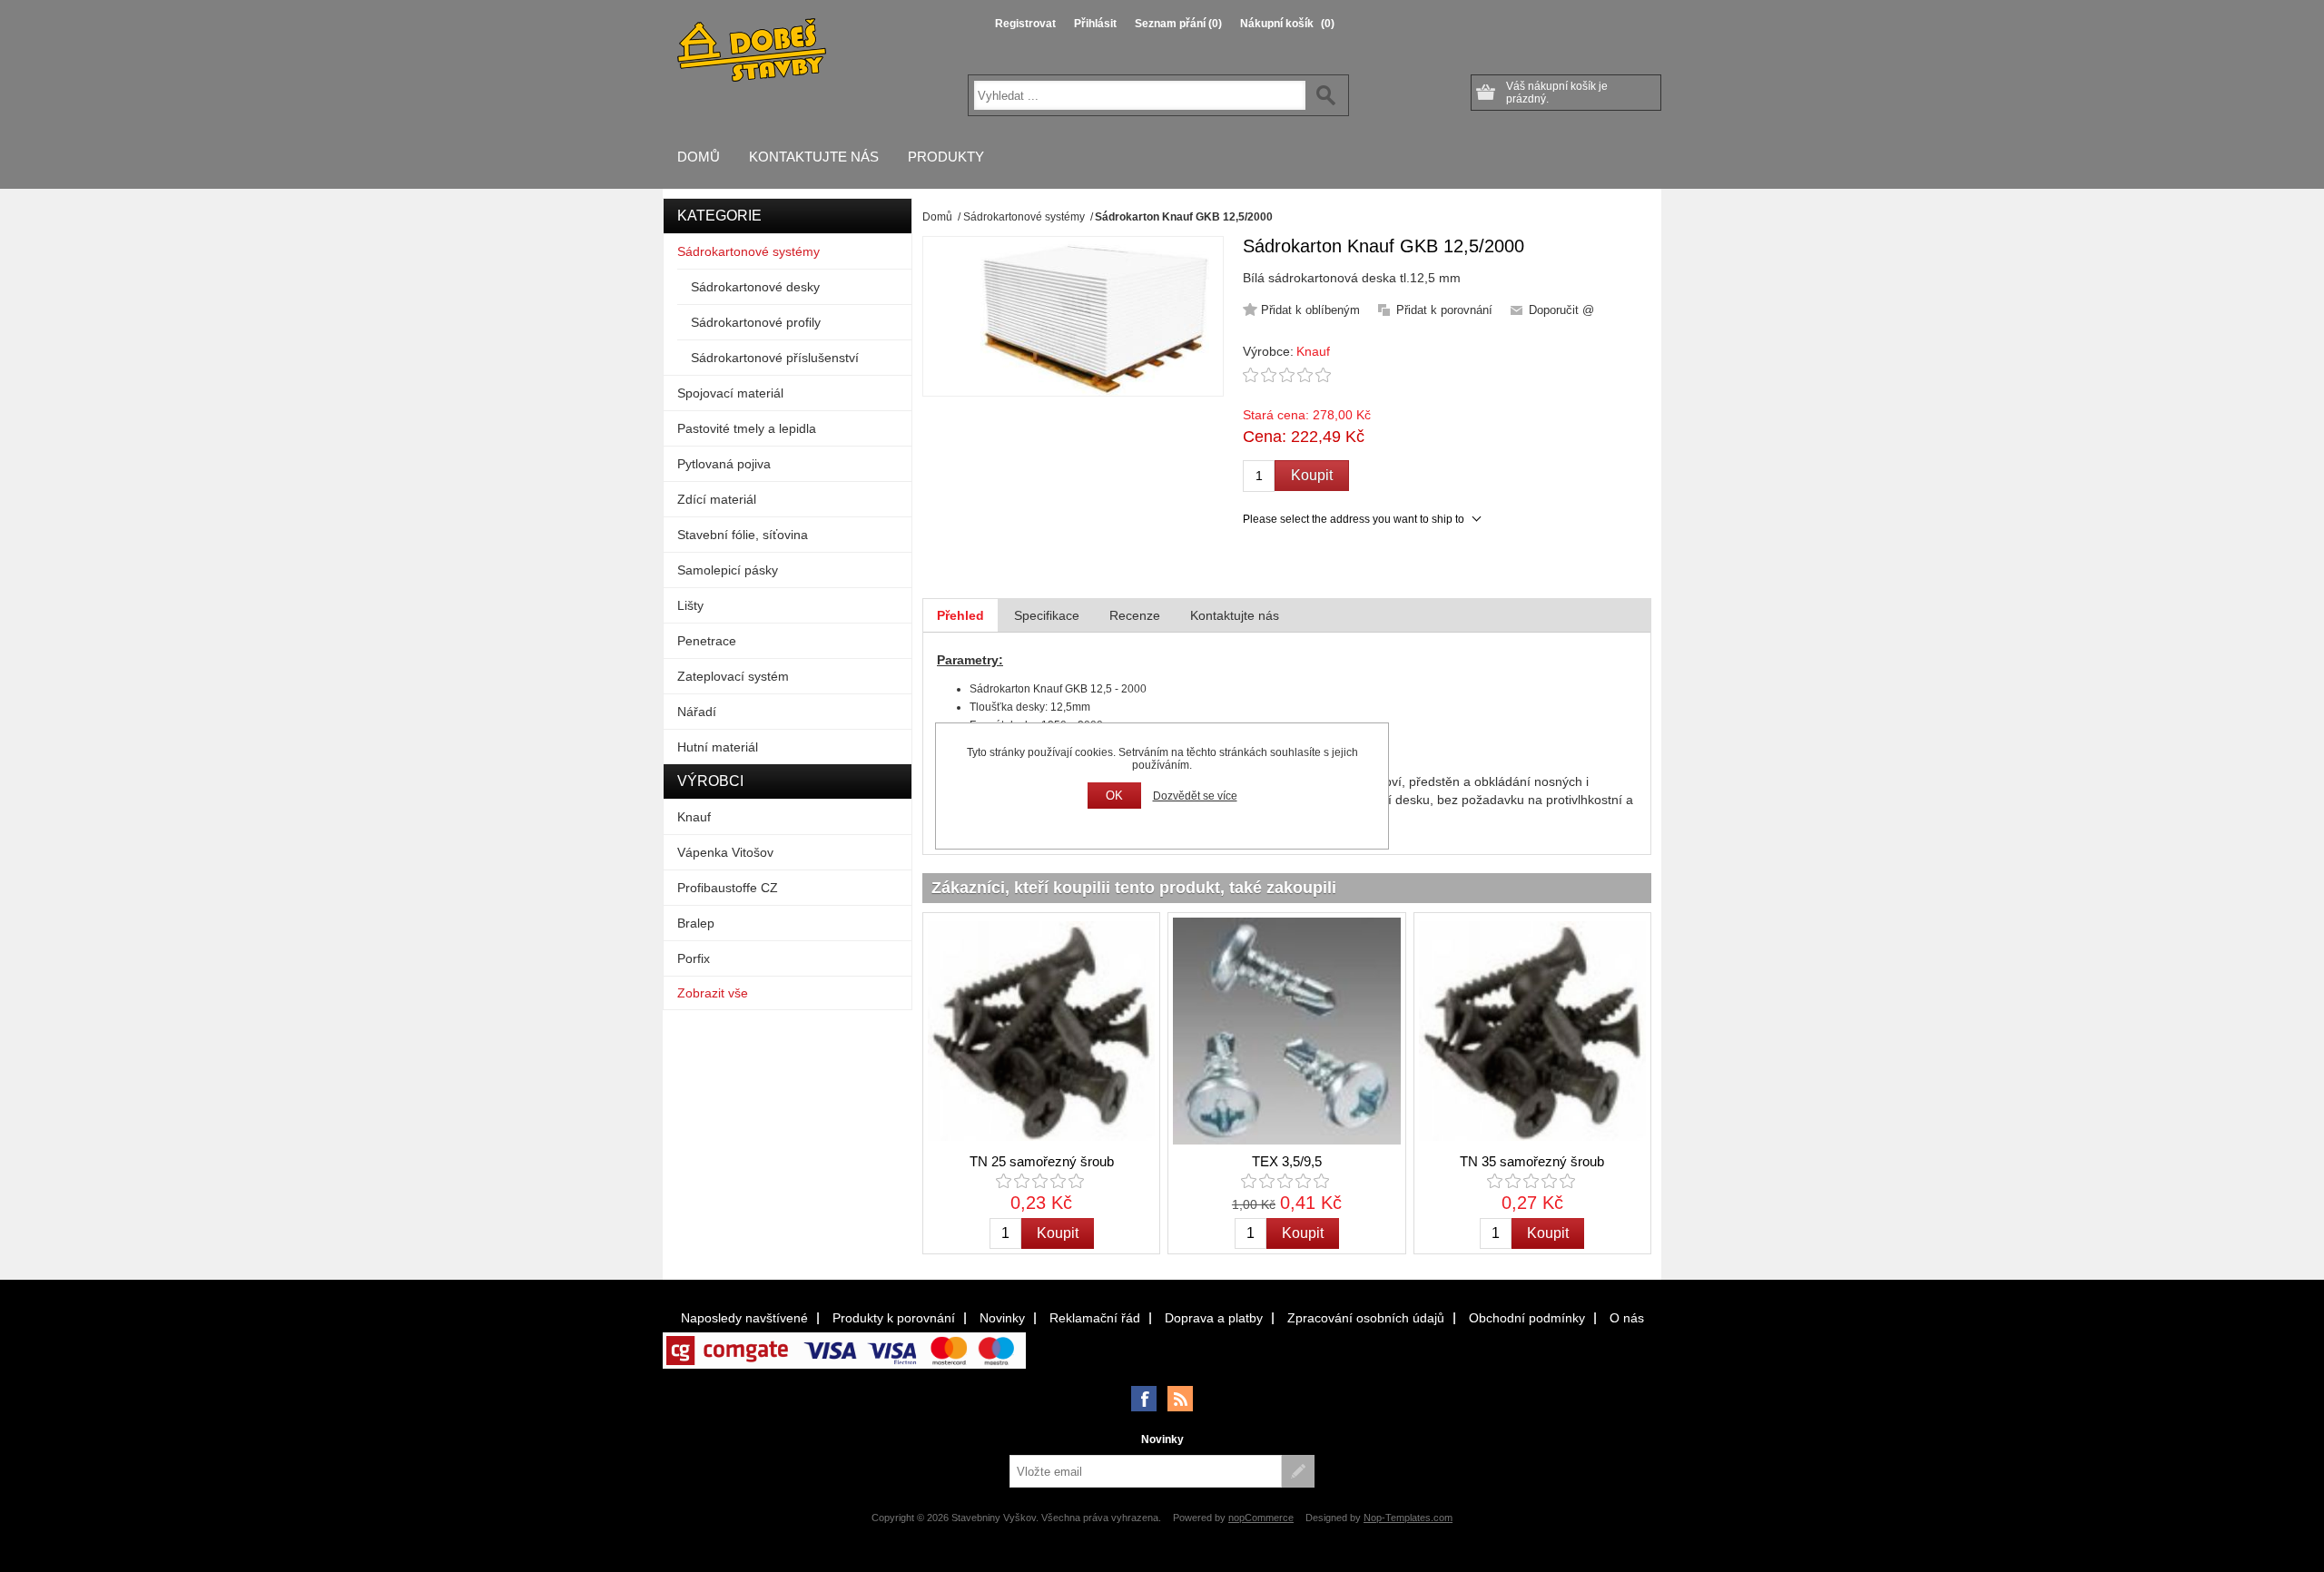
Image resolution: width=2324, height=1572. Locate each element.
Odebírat (1298, 1471)
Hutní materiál (718, 747)
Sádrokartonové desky (755, 287)
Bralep (696, 923)
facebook (1144, 1399)
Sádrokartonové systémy (748, 251)
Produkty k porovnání (894, 1318)
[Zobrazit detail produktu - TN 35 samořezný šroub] (1532, 1031)
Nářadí (697, 712)
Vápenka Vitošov (725, 852)
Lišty (690, 605)
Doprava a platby (1214, 1318)
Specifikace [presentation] (1047, 615)
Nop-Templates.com (1408, 1518)
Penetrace (707, 641)
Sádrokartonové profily (756, 322)
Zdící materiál (717, 499)
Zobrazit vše (713, 993)
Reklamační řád (1095, 1318)
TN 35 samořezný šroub (1532, 1161)
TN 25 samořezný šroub (1042, 1161)
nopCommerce (1261, 1518)
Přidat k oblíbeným (1310, 310)
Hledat (1326, 95)
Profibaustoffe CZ (728, 888)
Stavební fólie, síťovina (743, 535)
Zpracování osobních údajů (1366, 1318)
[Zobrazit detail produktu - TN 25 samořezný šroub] (1041, 1031)
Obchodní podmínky (1527, 1318)
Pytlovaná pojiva (724, 464)
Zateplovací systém (733, 676)
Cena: (1265, 437)
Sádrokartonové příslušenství (775, 358)
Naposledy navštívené (744, 1318)
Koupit (1312, 475)
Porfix (694, 958)
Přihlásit (1095, 24)
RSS (1180, 1399)
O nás (1627, 1318)
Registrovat (1025, 24)
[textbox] (1140, 95)
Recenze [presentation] (1135, 615)
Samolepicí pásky (728, 570)
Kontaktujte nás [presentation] (1235, 615)
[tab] (960, 615)
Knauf (1313, 351)
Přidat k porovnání (1444, 310)
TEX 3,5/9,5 (1287, 1161)
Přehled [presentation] (960, 615)
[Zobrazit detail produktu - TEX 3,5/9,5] (1286, 1031)
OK (1114, 796)
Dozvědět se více (1195, 796)
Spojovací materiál (730, 393)
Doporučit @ (1561, 310)
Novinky (1002, 1318)
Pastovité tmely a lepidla (747, 428)
